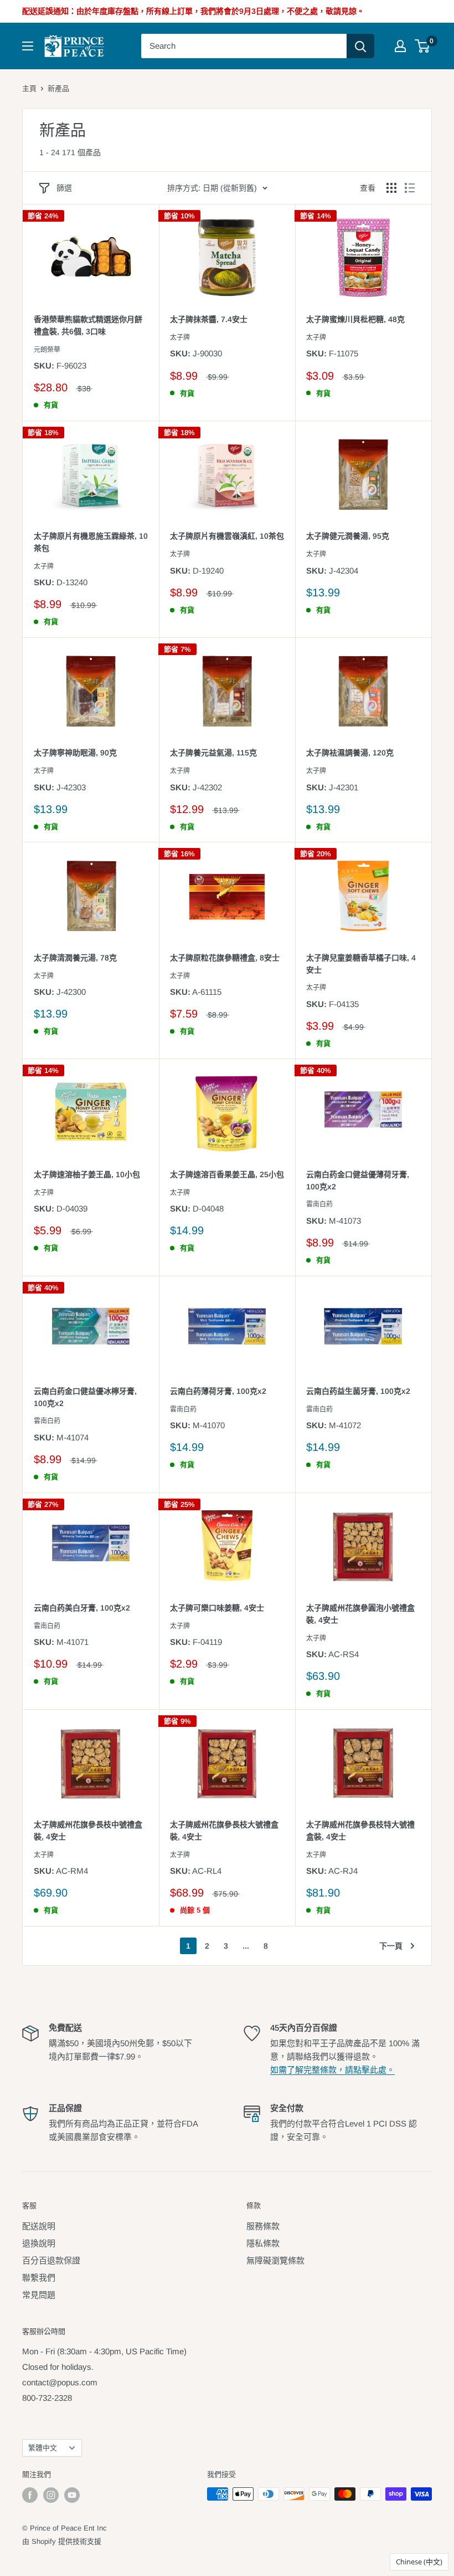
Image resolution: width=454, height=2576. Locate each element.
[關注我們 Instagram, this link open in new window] (51, 2495)
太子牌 (180, 338)
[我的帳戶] (400, 46)
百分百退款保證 (51, 2260)
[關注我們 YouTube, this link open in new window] (72, 2495)
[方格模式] (391, 188)
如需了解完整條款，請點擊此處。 (332, 2070)
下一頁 (391, 1946)
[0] (423, 46)
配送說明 (39, 2226)
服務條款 (263, 2226)
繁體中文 (43, 2448)
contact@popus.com (60, 2382)
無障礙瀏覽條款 (275, 2260)
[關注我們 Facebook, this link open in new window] (30, 2495)
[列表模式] (410, 188)
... (246, 1946)
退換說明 (39, 2243)
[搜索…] (360, 46)
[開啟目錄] (28, 46)
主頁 (29, 88)
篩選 (64, 188)
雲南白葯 (319, 1204)
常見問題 (39, 2295)
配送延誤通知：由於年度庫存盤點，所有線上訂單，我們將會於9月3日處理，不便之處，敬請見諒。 (193, 11)
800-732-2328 (47, 2398)
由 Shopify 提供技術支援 (62, 2541)
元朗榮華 (47, 350)
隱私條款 (263, 2243)
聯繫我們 (39, 2278)
